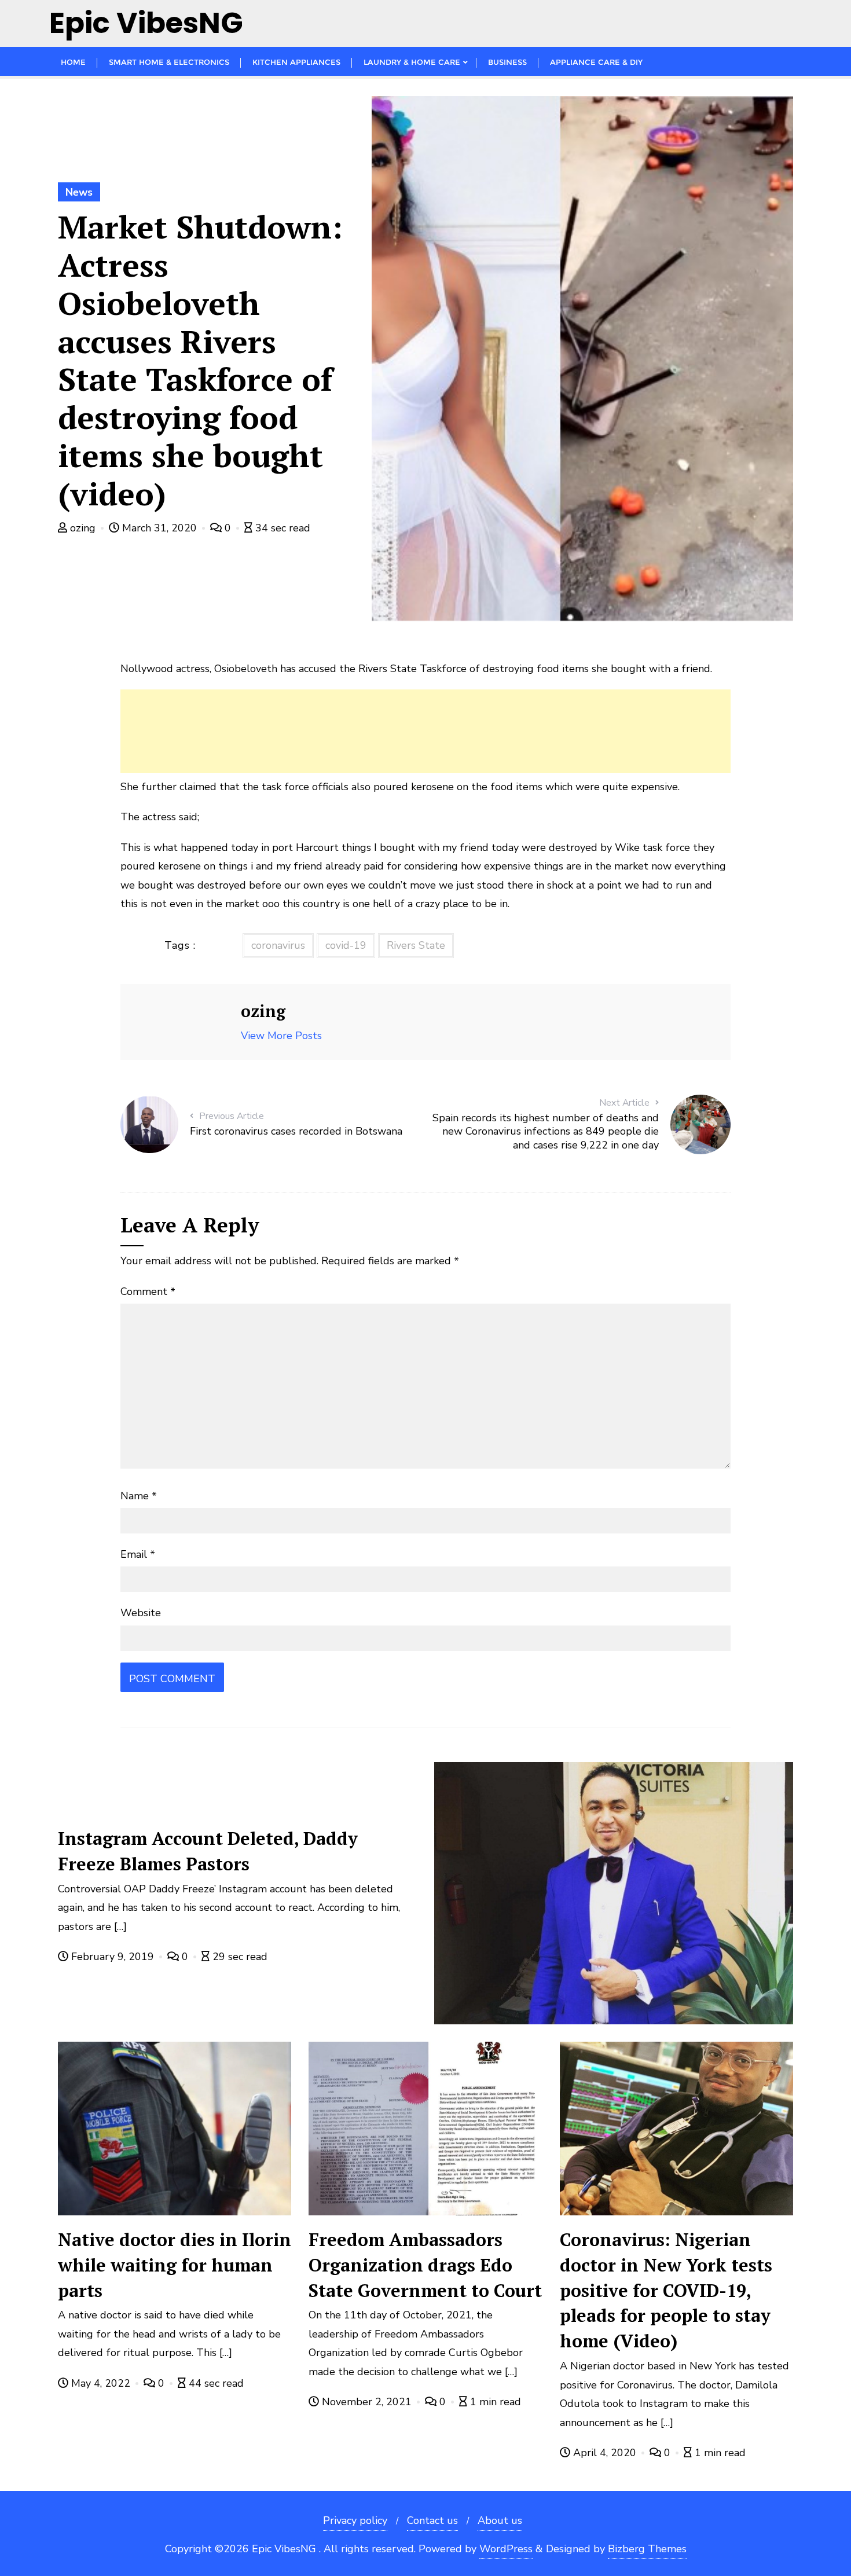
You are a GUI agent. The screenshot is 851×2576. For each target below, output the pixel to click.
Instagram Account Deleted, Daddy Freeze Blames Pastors (208, 1851)
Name (139, 1496)
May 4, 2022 (101, 2383)
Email (138, 1554)
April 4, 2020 (605, 2453)
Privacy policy (355, 2520)
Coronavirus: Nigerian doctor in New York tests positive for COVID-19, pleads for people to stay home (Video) (666, 2290)
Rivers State (416, 945)
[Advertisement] (425, 731)
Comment (148, 1291)
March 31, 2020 (159, 528)
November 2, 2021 (367, 2402)
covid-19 (346, 945)
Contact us (432, 2520)
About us (500, 2520)
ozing (83, 528)
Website (141, 1613)
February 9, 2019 (113, 1957)
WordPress (506, 2549)
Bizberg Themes (647, 2549)
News (79, 192)
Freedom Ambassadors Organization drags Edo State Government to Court (425, 2265)
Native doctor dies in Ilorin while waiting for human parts (175, 2265)
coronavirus (278, 945)
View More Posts (281, 1036)
